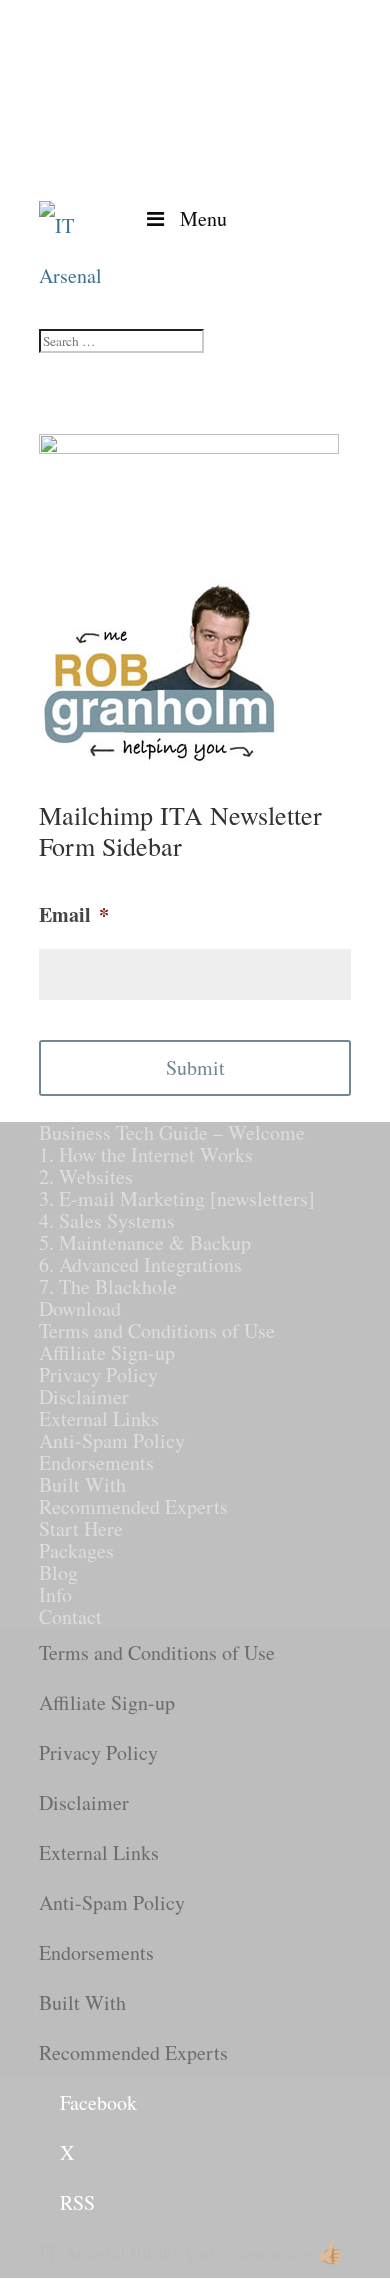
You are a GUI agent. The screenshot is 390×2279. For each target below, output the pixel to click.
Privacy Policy (98, 1374)
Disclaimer (84, 1396)
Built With (82, 1484)
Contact (70, 1616)
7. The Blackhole (108, 1286)
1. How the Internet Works (146, 1154)
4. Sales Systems (107, 1220)
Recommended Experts (133, 1506)
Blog (58, 1572)
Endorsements (96, 1462)
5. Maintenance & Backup (145, 1242)
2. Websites (86, 1176)
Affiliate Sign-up (107, 1352)
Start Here (81, 1528)
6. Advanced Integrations (140, 1264)
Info (55, 1594)
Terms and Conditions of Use (157, 1330)
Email (74, 915)
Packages (76, 1550)
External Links (99, 1418)
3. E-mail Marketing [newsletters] (177, 1198)
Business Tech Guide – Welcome (172, 1132)
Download (80, 1308)
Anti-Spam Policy (112, 1440)
